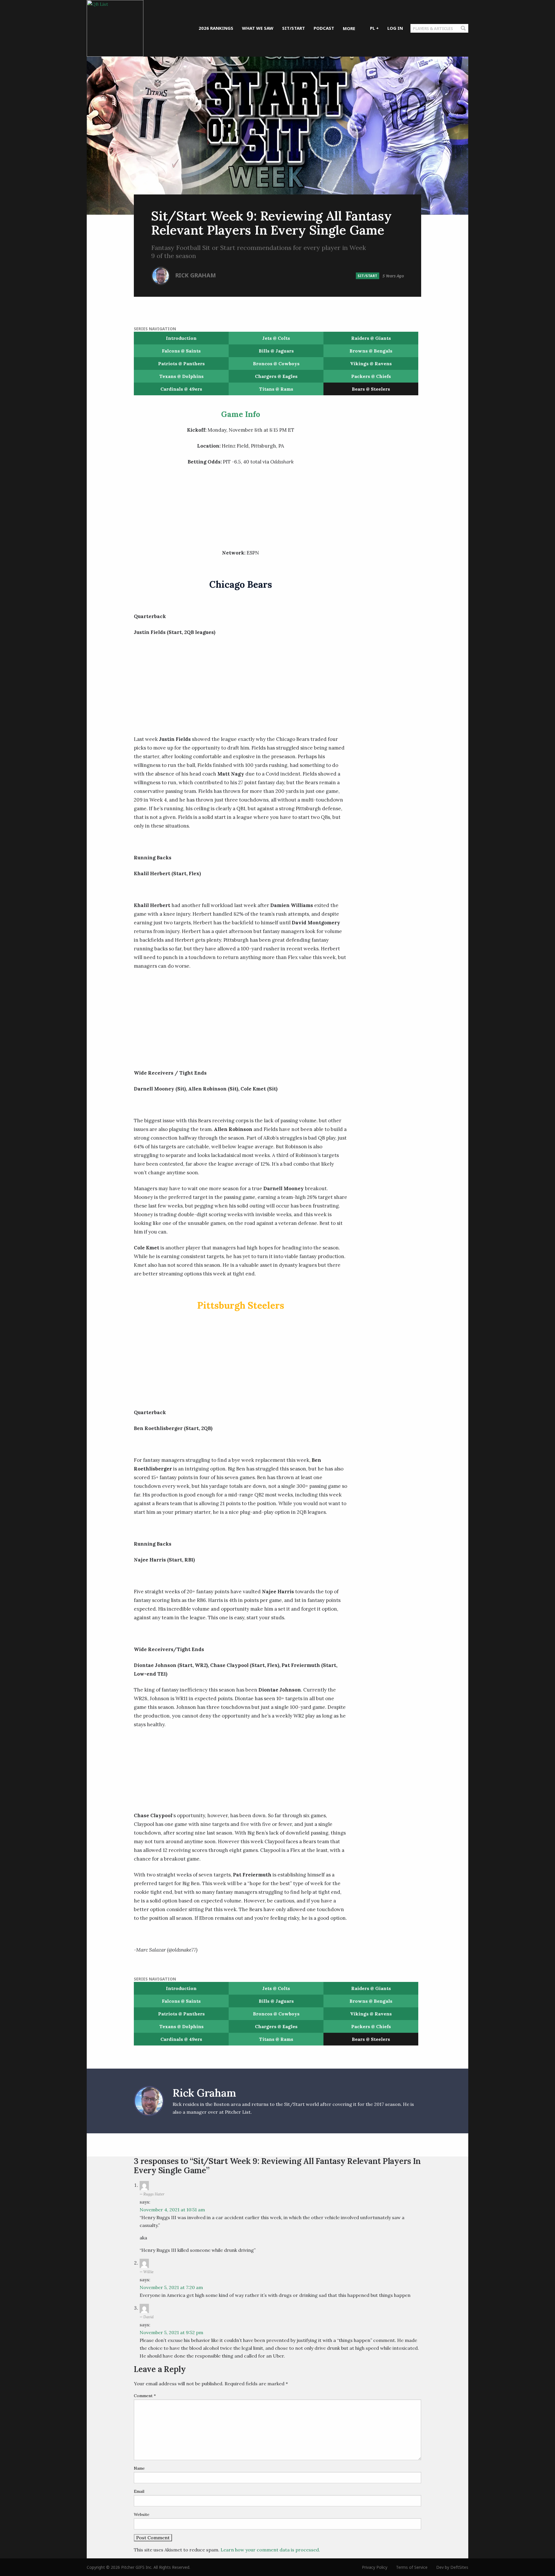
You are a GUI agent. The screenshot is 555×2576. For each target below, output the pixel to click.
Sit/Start (368, 276)
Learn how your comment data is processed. (270, 2550)
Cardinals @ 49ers (181, 389)
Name (139, 2468)
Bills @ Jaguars (276, 351)
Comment (145, 2396)
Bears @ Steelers (371, 389)
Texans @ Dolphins (181, 376)
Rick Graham (196, 275)
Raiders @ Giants (371, 338)
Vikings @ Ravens (371, 364)
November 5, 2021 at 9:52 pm (171, 2332)
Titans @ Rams (276, 389)
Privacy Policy (375, 2567)
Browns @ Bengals (371, 351)
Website (142, 2514)
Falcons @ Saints (181, 351)
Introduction (181, 338)
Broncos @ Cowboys (276, 364)
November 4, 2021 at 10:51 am (172, 2210)
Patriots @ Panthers (181, 364)
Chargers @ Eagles (276, 376)
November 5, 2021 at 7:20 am (171, 2287)
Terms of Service (412, 2567)
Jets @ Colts (276, 338)
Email (139, 2491)
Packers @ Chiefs (371, 376)
